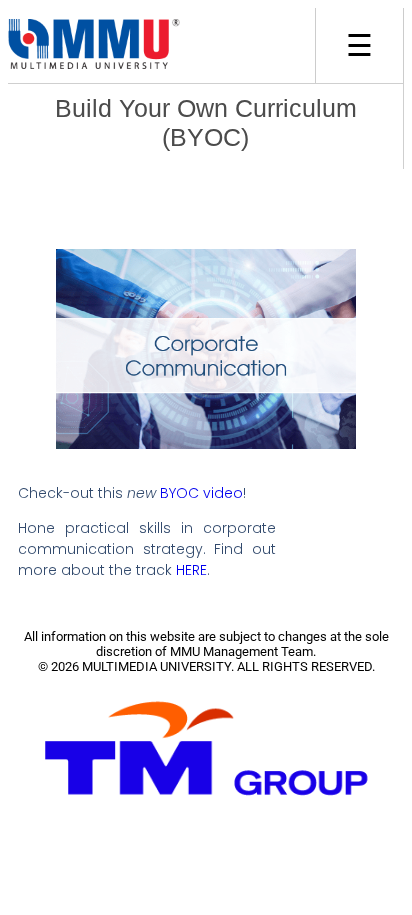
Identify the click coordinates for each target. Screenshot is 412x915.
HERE (191, 570)
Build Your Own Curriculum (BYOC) (206, 122)
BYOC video (201, 493)
